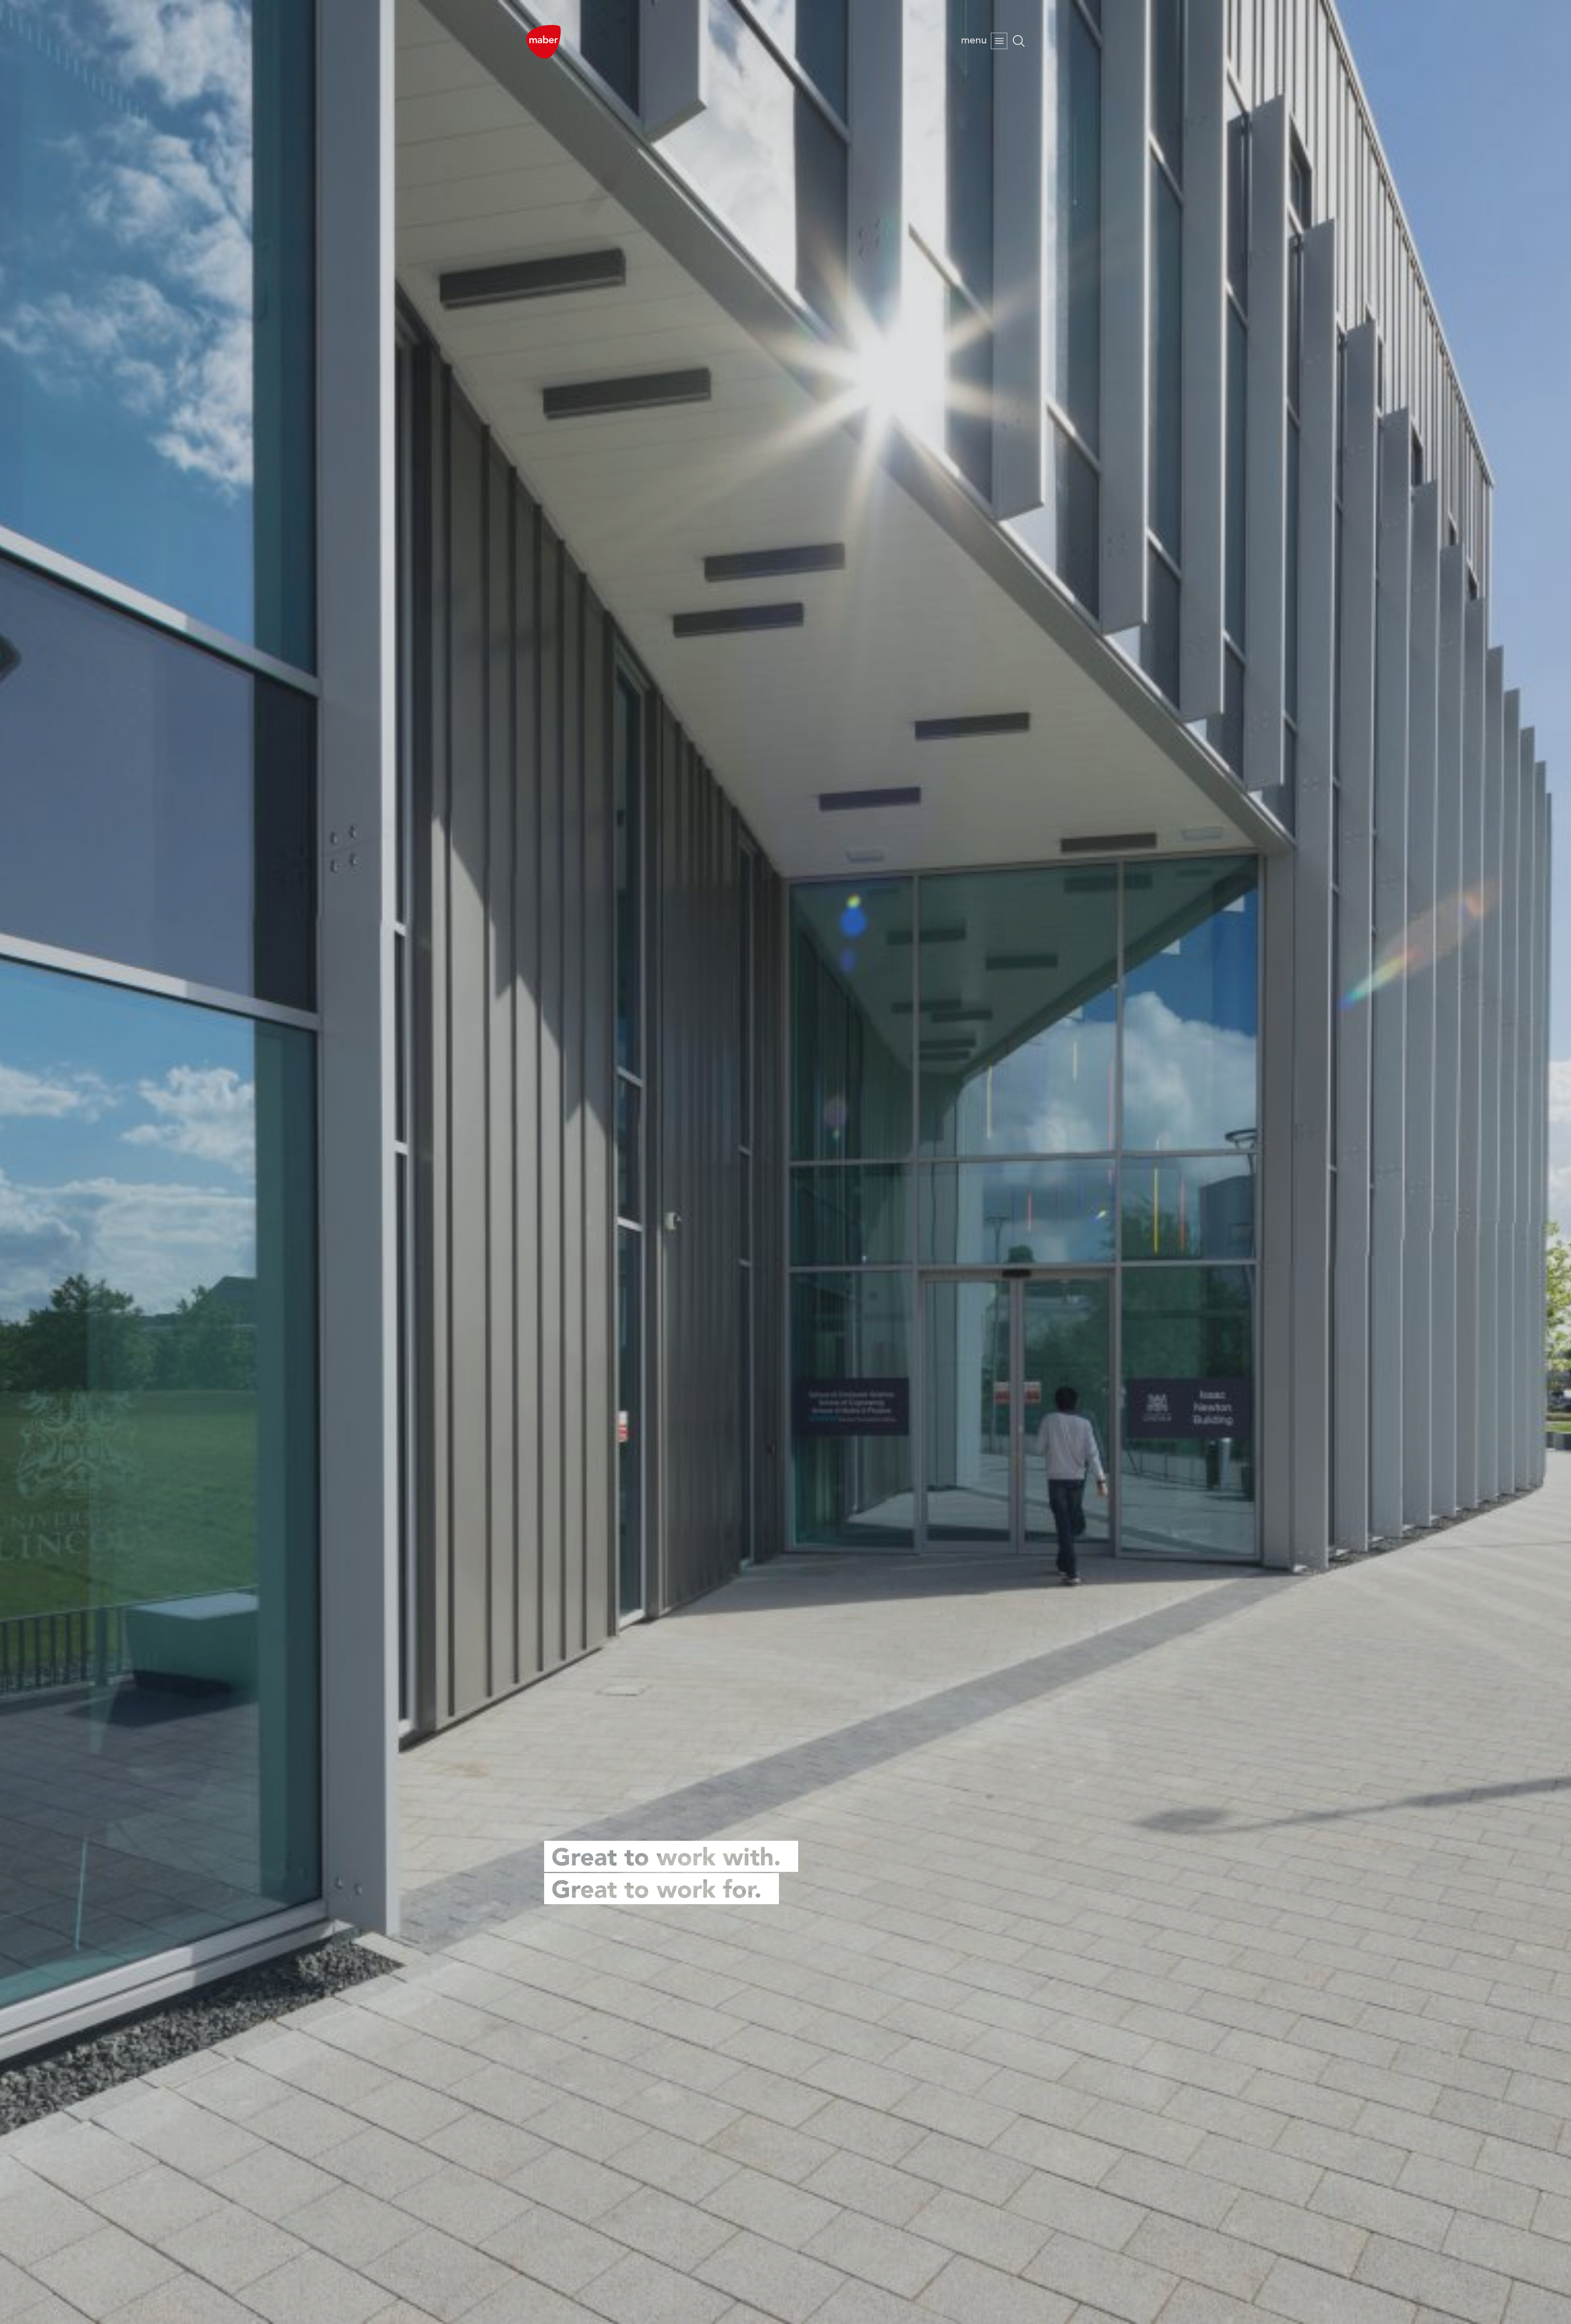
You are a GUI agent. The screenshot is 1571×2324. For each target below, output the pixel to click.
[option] (785, 1162)
